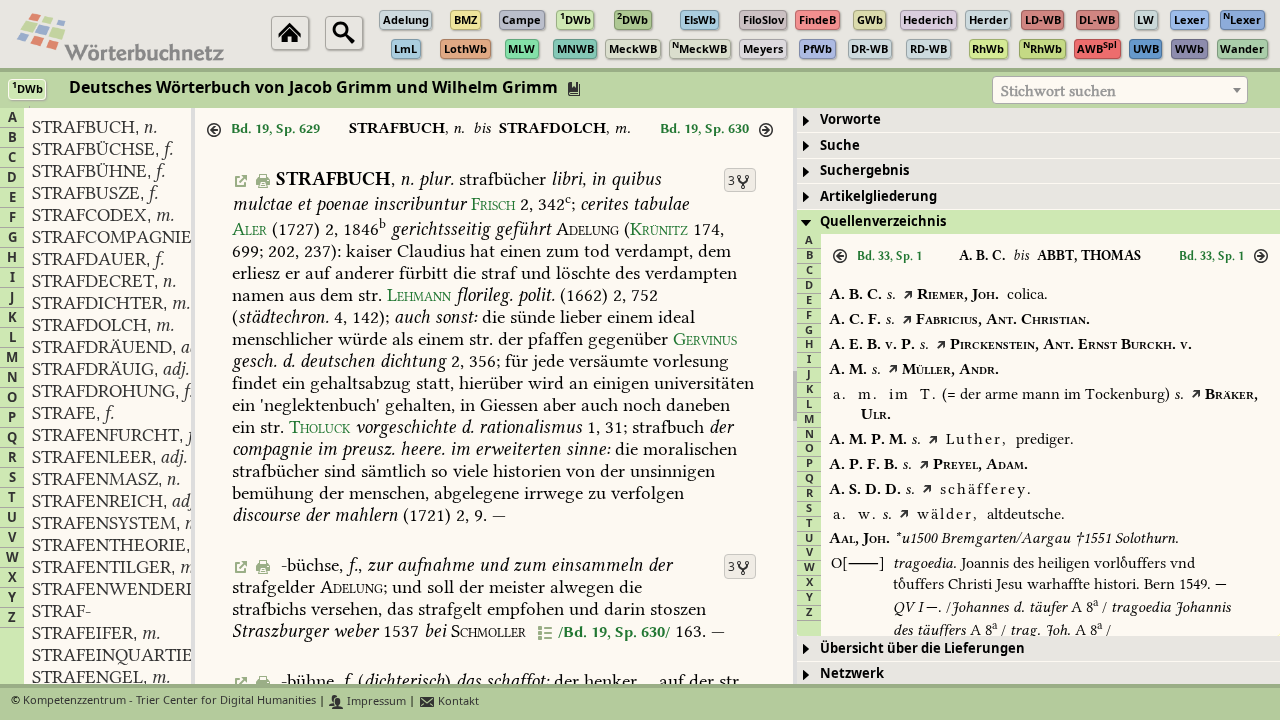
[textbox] (1120, 91)
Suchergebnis (864, 170)
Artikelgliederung (878, 196)
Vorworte (850, 119)
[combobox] (1120, 90)
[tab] (1038, 120)
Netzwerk (852, 673)
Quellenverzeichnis (883, 221)
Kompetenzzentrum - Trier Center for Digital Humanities (169, 701)
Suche (840, 145)
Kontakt (457, 701)
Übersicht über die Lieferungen (922, 648)
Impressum (375, 701)
